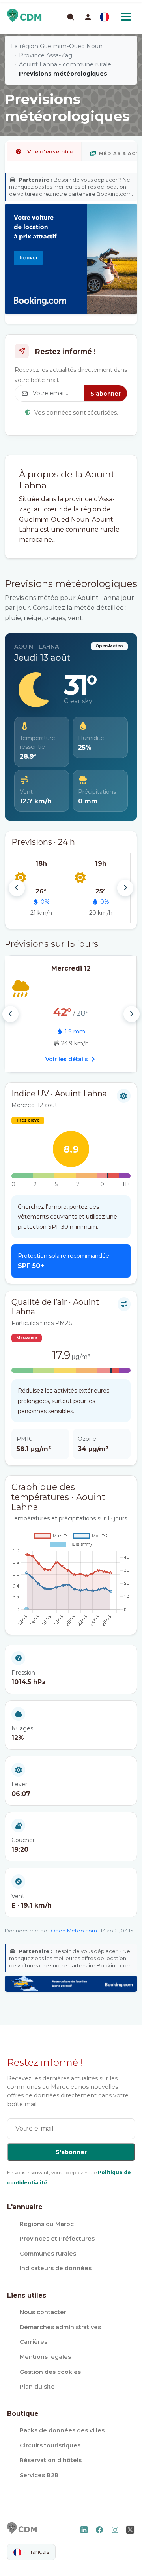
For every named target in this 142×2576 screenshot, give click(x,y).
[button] (88, 17)
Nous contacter (43, 2312)
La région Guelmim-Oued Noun (57, 46)
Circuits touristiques (50, 2445)
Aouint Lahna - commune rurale (65, 64)
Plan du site (37, 2387)
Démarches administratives (60, 2327)
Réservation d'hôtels (51, 2460)
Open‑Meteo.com (74, 1931)
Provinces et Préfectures (57, 2239)
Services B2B (39, 2475)
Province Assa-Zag (46, 55)
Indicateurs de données (56, 2268)
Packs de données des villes (62, 2430)
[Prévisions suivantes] (125, 888)
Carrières (34, 2342)
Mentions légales (45, 2357)
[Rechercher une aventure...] (70, 17)
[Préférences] (105, 17)
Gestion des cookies (50, 2372)
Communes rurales (48, 2254)
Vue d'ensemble (50, 151)
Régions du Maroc (47, 2224)
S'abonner (106, 394)
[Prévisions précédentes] (17, 888)
